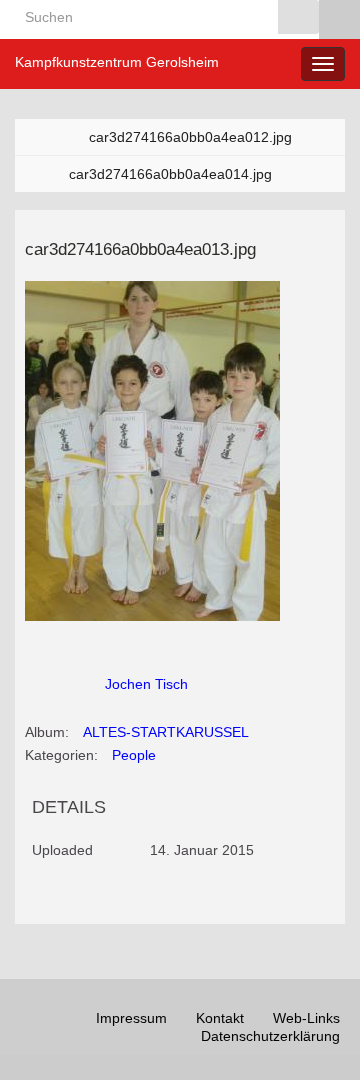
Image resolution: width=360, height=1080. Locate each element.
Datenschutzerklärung (270, 1036)
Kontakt (220, 1018)
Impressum (131, 1018)
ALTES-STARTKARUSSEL (166, 732)
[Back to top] (315, 1035)
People (134, 755)
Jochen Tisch (146, 684)
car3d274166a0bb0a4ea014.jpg (170, 174)
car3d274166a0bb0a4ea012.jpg (190, 137)
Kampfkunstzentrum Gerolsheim (117, 62)
